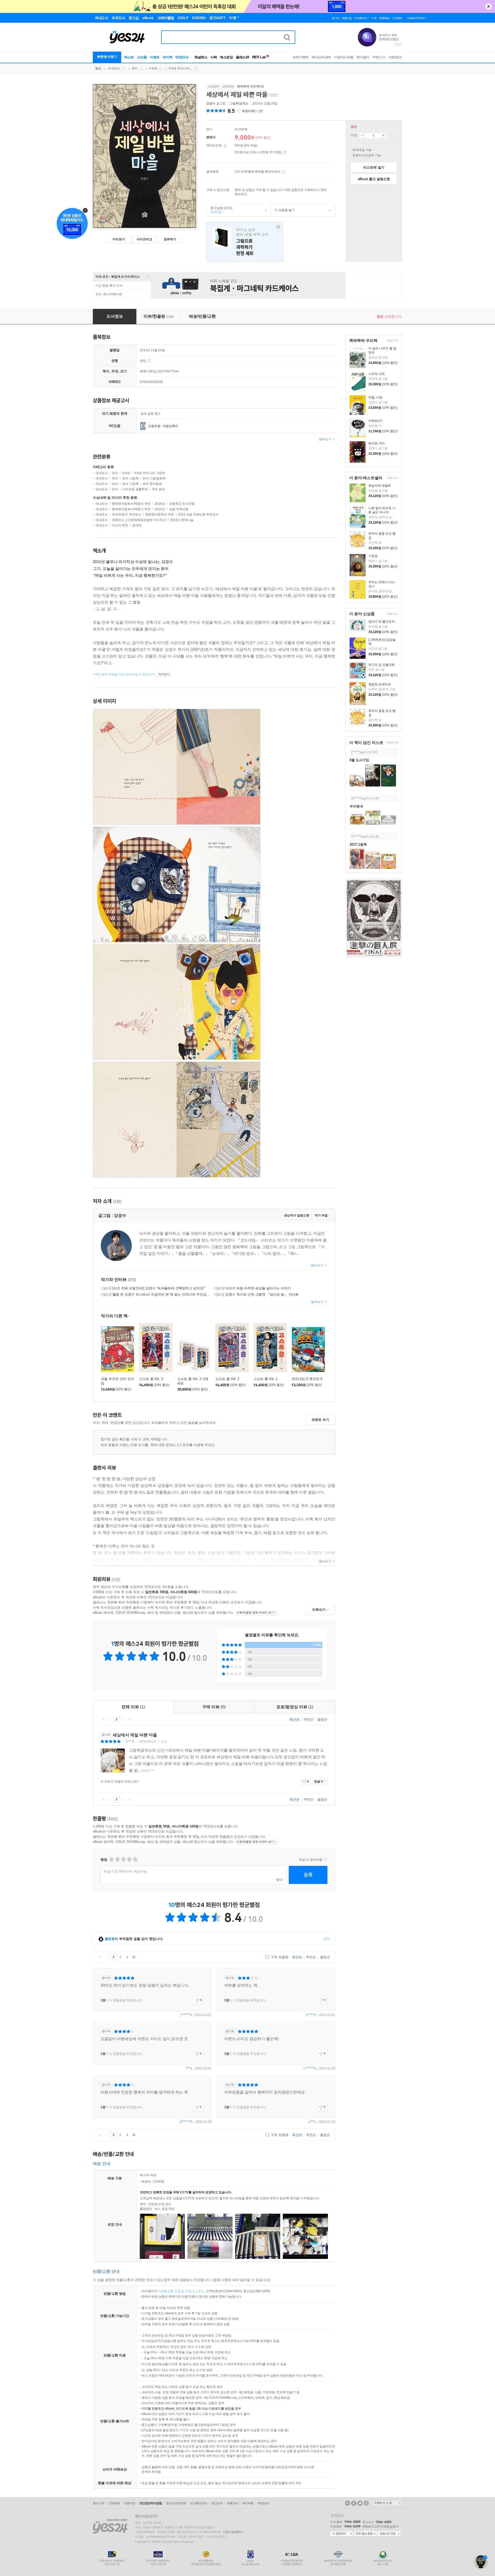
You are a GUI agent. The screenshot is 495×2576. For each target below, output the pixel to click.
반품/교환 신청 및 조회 (176, 2291)
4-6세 (153, 68)
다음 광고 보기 (400, 44)
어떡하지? (376, 421)
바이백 (168, 57)
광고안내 (217, 2503)
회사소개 (98, 2503)
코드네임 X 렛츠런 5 (307, 1379)
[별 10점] (135, 1859)
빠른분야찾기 (107, 57)
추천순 (308, 1719)
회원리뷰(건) (252, 111)
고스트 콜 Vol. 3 (151, 1379)
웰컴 (98, 68)
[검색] (287, 37)
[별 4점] (117, 1859)
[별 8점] (129, 1859)
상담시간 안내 (389, 2534)
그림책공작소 (239, 103)
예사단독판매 (321, 57)
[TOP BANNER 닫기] (489, 6)
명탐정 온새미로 (380, 684)
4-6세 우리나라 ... (181, 68)
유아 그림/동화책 (154, 478)
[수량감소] (362, 135)
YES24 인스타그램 (366, 2503)
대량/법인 (395, 57)
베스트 (129, 57)
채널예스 (201, 57)
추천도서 (379, 57)
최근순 (295, 1719)
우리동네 (356, 806)
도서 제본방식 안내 (149, 360)
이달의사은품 (344, 57)
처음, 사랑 (375, 397)
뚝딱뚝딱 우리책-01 (250, 86)
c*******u (310, 2068)
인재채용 (114, 2503)
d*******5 (186, 2122)
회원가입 (347, 18)
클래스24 (242, 57)
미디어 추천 (120, 525)
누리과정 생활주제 (135, 489)
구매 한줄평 (279, 1957)
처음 (103, 1719)
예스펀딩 (226, 57)
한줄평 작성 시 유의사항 (325, 1860)
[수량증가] (383, 135)
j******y (356, 752)
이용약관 (129, 2503)
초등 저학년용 (179, 509)
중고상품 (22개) (219, 210)
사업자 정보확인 (232, 2532)
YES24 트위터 (360, 2503)
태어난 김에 (245, 242)
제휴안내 (232, 2503)
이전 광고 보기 (396, 44)
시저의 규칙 (377, 374)
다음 (123, 1719)
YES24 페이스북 (354, 2503)
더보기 (391, 341)
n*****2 (311, 2015)
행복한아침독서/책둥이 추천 (131, 504)
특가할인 (363, 57)
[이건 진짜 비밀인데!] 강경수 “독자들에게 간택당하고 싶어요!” (154, 1288)
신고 (164, 1742)
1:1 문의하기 (342, 2534)
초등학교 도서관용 (182, 504)
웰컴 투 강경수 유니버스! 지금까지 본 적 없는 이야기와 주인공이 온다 (160, 1294)
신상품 (142, 57)
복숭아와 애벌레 (380, 486)
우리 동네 (158, 489)
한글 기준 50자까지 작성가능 (125, 1871)
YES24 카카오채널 (348, 2503)
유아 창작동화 (152, 484)
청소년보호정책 (176, 2503)
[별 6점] (123, 1859)
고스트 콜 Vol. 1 (265, 1379)
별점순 (322, 1719)
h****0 (130, 1742)
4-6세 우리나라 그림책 (150, 473)
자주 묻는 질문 (365, 2534)
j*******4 (186, 2015)
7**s (189, 2068)
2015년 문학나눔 (182, 520)
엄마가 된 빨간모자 (382, 622)
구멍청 (373, 556)
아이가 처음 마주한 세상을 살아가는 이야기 (253, 1288)
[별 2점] (111, 1859)
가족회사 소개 (387, 2503)
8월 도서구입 (359, 760)
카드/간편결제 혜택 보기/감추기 (283, 172)
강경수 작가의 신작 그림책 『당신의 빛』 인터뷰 (257, 1294)
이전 (110, 1719)
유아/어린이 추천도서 (127, 515)
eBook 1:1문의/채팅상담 (379, 2526)
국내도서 (114, 68)
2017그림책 (358, 844)
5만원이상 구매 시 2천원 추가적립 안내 (284, 153)
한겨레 (137, 525)
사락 (214, 57)
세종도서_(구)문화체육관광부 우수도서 (139, 520)
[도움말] (225, 146)
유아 (135, 68)
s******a (357, 837)
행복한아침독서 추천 (160, 515)
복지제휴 (248, 2503)
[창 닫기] (277, 227)
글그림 (216, 103)
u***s (312, 2122)
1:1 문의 (199, 2291)
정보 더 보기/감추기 (238, 111)
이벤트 (155, 57)
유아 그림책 (130, 478)
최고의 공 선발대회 (382, 665)
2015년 (160, 504)
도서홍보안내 (199, 2503)
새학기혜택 (300, 57)
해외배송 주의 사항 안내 (374, 150)
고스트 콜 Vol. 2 (227, 1379)
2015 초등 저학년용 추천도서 (198, 515)
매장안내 (182, 57)
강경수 (211, 103)
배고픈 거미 (377, 443)
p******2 (357, 798)
